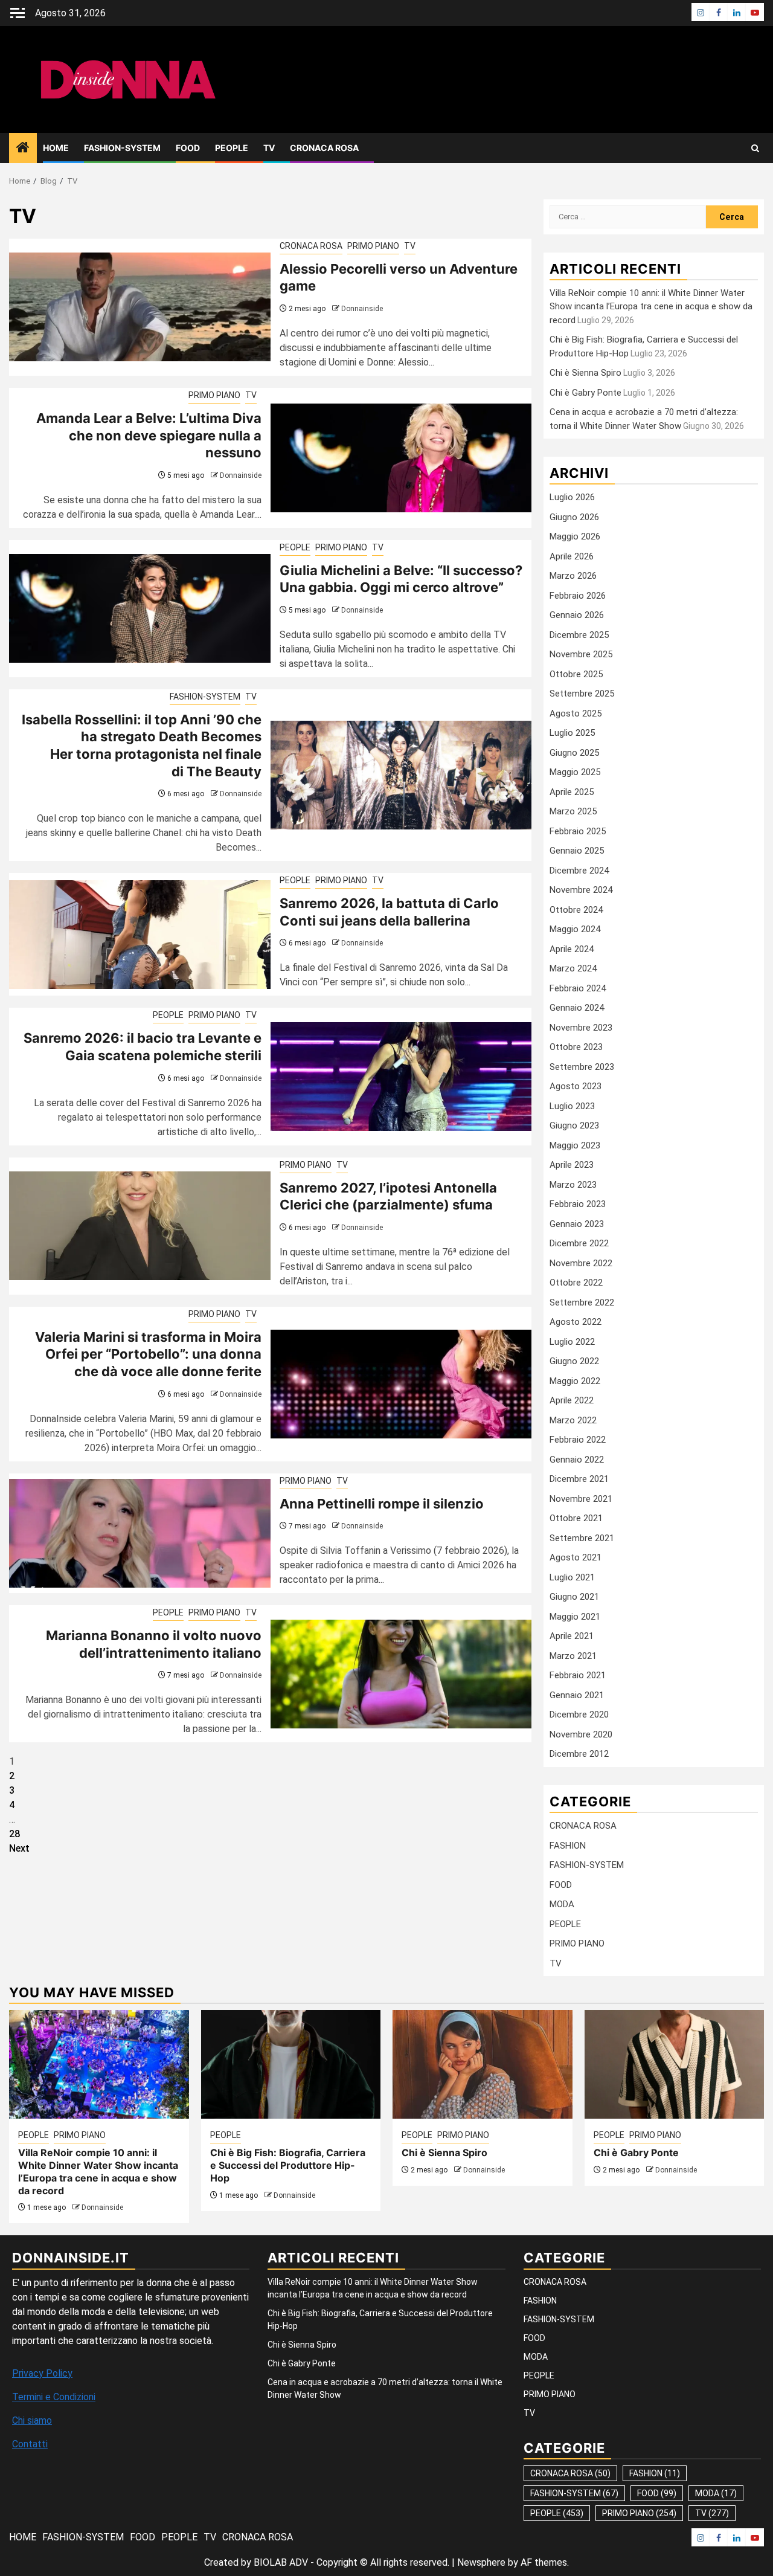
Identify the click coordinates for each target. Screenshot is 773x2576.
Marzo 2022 (573, 1420)
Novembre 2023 (581, 1028)
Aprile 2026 (572, 556)
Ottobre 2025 (576, 674)
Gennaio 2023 (577, 1224)
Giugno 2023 (574, 1125)
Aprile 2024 (572, 949)
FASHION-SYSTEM (122, 148)
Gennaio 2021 (577, 1695)
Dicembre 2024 (579, 871)
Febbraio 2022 (578, 1440)
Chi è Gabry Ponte (585, 393)
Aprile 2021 (572, 1636)
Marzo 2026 (573, 576)
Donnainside (362, 309)
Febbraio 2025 (578, 831)
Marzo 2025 (573, 811)
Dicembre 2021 (579, 1479)
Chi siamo (32, 2420)
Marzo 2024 (573, 968)
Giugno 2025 (574, 753)
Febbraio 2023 (578, 1204)
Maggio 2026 (575, 536)
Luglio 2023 (572, 1106)
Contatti (30, 2444)
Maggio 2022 (575, 1381)
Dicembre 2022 (579, 1243)
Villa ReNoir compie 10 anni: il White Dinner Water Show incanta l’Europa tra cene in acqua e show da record (651, 307)
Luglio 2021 (572, 1577)
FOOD (188, 148)
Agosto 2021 (576, 1557)
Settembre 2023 (582, 1067)
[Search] (755, 148)
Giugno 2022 (574, 1361)
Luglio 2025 (572, 733)
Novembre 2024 (581, 890)
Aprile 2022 (572, 1400)
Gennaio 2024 (577, 1008)
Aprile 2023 (572, 1165)
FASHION (568, 1846)
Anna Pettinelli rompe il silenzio (382, 1504)
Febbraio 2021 (578, 1675)
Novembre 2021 (581, 1499)
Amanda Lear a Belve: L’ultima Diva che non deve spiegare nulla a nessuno (149, 435)
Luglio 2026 (572, 497)
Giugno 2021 (574, 1597)
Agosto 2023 (576, 1086)
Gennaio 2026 (577, 615)
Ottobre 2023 (576, 1047)
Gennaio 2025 (577, 851)
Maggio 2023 (575, 1145)
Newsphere (481, 2562)
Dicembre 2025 (579, 635)
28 (14, 1834)
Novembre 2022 (581, 1263)
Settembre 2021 (582, 1538)
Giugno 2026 (574, 517)
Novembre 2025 (581, 654)
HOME (56, 148)
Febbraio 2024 (578, 988)
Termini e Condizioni (54, 2397)
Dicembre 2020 (579, 1715)
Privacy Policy (42, 2373)
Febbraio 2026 (578, 596)
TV (269, 148)
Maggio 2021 (575, 1617)
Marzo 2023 (573, 1185)
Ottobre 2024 (576, 910)
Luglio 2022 (572, 1342)
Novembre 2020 (581, 1734)
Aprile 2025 (572, 792)
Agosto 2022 (576, 1322)
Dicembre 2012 (579, 1754)
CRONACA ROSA (324, 148)
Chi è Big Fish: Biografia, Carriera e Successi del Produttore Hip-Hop (288, 2165)
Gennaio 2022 (577, 1460)
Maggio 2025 (575, 772)
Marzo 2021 (573, 1656)
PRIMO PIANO (373, 246)
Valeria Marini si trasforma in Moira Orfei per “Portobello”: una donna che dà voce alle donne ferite (148, 1354)
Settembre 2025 (582, 694)
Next (19, 1848)
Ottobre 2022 (576, 1283)
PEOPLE (232, 148)
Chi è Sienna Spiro (585, 373)
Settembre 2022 (582, 1302)
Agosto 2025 (576, 713)
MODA (562, 1904)
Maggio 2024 (575, 929)
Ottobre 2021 (576, 1518)
